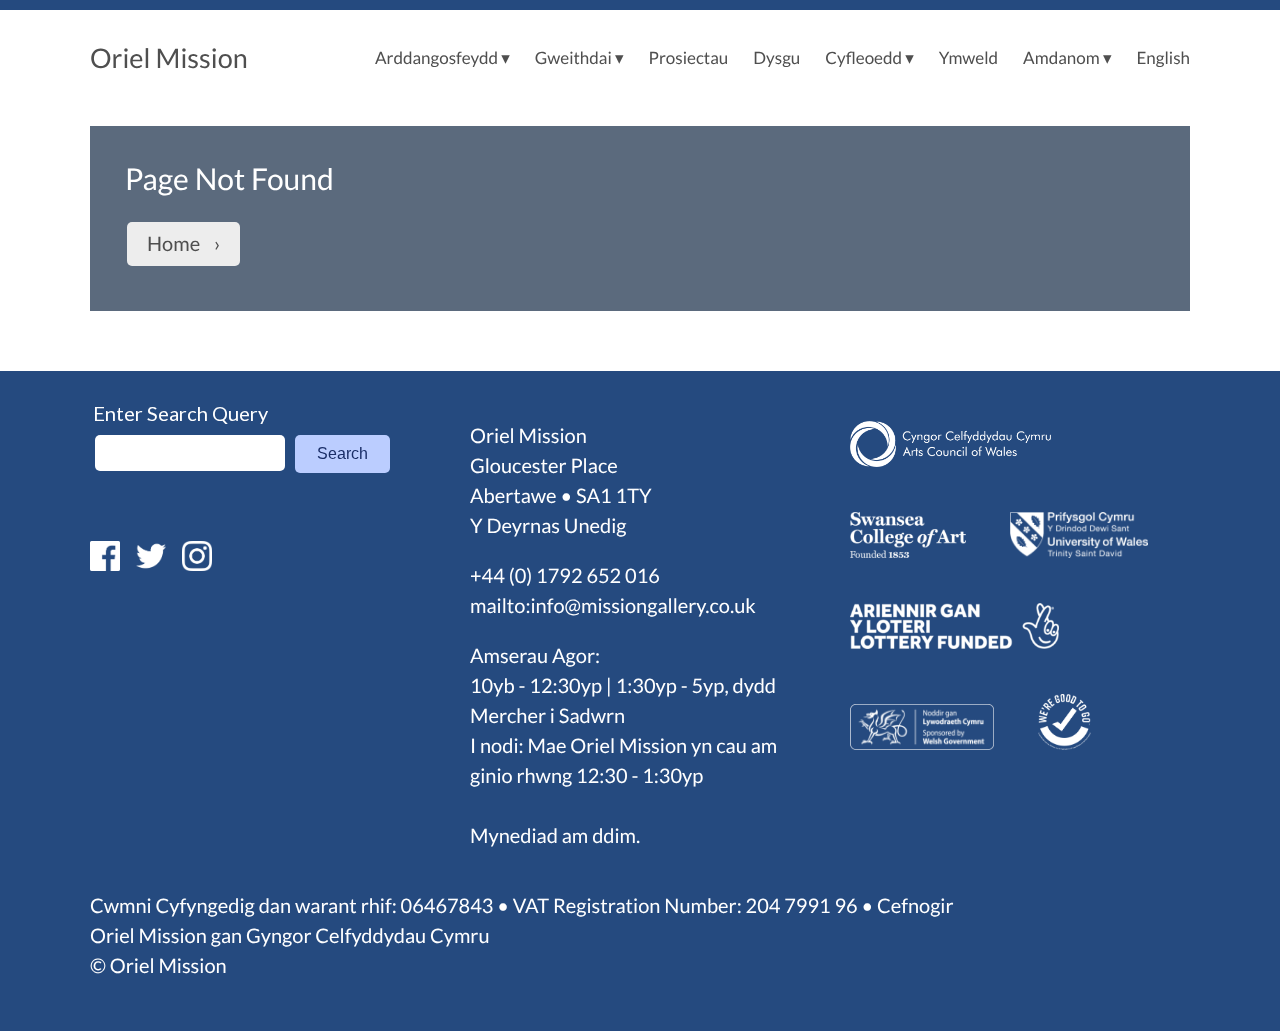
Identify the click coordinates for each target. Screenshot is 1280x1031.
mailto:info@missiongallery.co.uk (613, 606)
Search (342, 453)
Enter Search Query (180, 413)
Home (173, 244)
